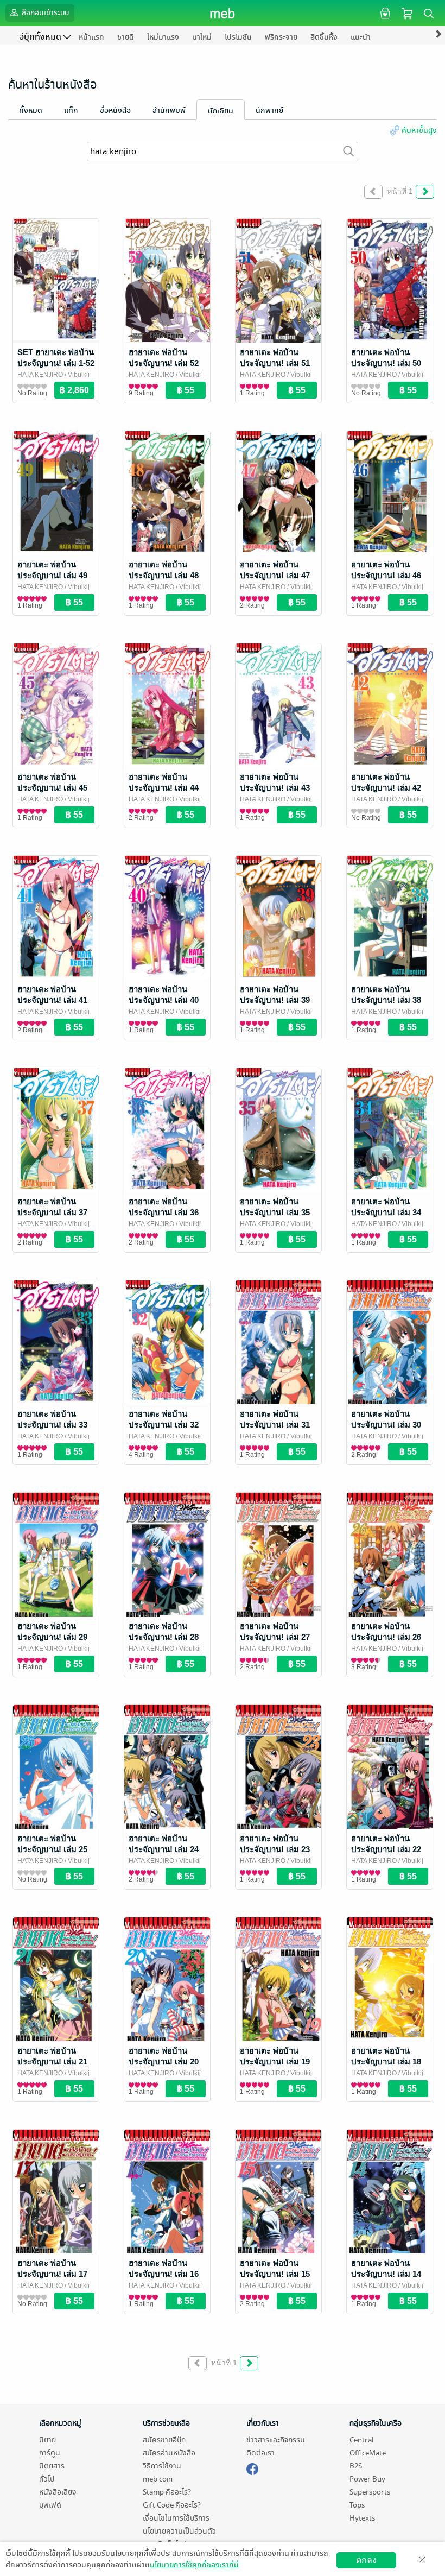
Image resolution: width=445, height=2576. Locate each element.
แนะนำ (361, 37)
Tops (357, 2505)
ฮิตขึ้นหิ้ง (324, 37)
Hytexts (362, 2518)
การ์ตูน (50, 2453)
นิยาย (47, 2440)
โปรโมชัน (238, 37)
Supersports (370, 2492)
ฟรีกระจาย (281, 37)
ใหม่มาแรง (163, 37)
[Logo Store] (223, 13)
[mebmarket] (252, 2467)
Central (361, 2440)
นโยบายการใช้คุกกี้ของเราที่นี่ (194, 2565)
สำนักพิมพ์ (169, 111)
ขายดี (126, 37)
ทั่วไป (47, 2479)
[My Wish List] (384, 13)
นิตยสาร (52, 2466)
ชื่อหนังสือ (115, 111)
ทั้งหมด (31, 111)
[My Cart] (407, 13)
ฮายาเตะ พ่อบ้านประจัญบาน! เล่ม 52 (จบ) (164, 363)
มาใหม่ (202, 37)
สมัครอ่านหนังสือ (169, 2453)
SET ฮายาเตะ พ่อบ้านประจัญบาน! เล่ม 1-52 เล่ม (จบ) (56, 363)
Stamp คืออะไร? (167, 2492)
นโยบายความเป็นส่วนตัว (179, 2531)
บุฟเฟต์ (50, 2505)
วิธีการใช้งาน (162, 2466)
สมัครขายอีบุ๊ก (164, 2440)
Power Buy (367, 2479)
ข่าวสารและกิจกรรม (276, 2440)
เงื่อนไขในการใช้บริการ (176, 2518)
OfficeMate (368, 2453)
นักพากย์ (269, 111)
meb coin (158, 2479)
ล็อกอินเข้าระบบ (44, 13)
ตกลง (366, 2560)
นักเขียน (221, 111)
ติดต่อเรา (260, 2453)
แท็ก (71, 111)
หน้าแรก (91, 37)
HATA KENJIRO (40, 375)
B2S (356, 2466)
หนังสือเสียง (58, 2492)
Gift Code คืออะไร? (172, 2505)
